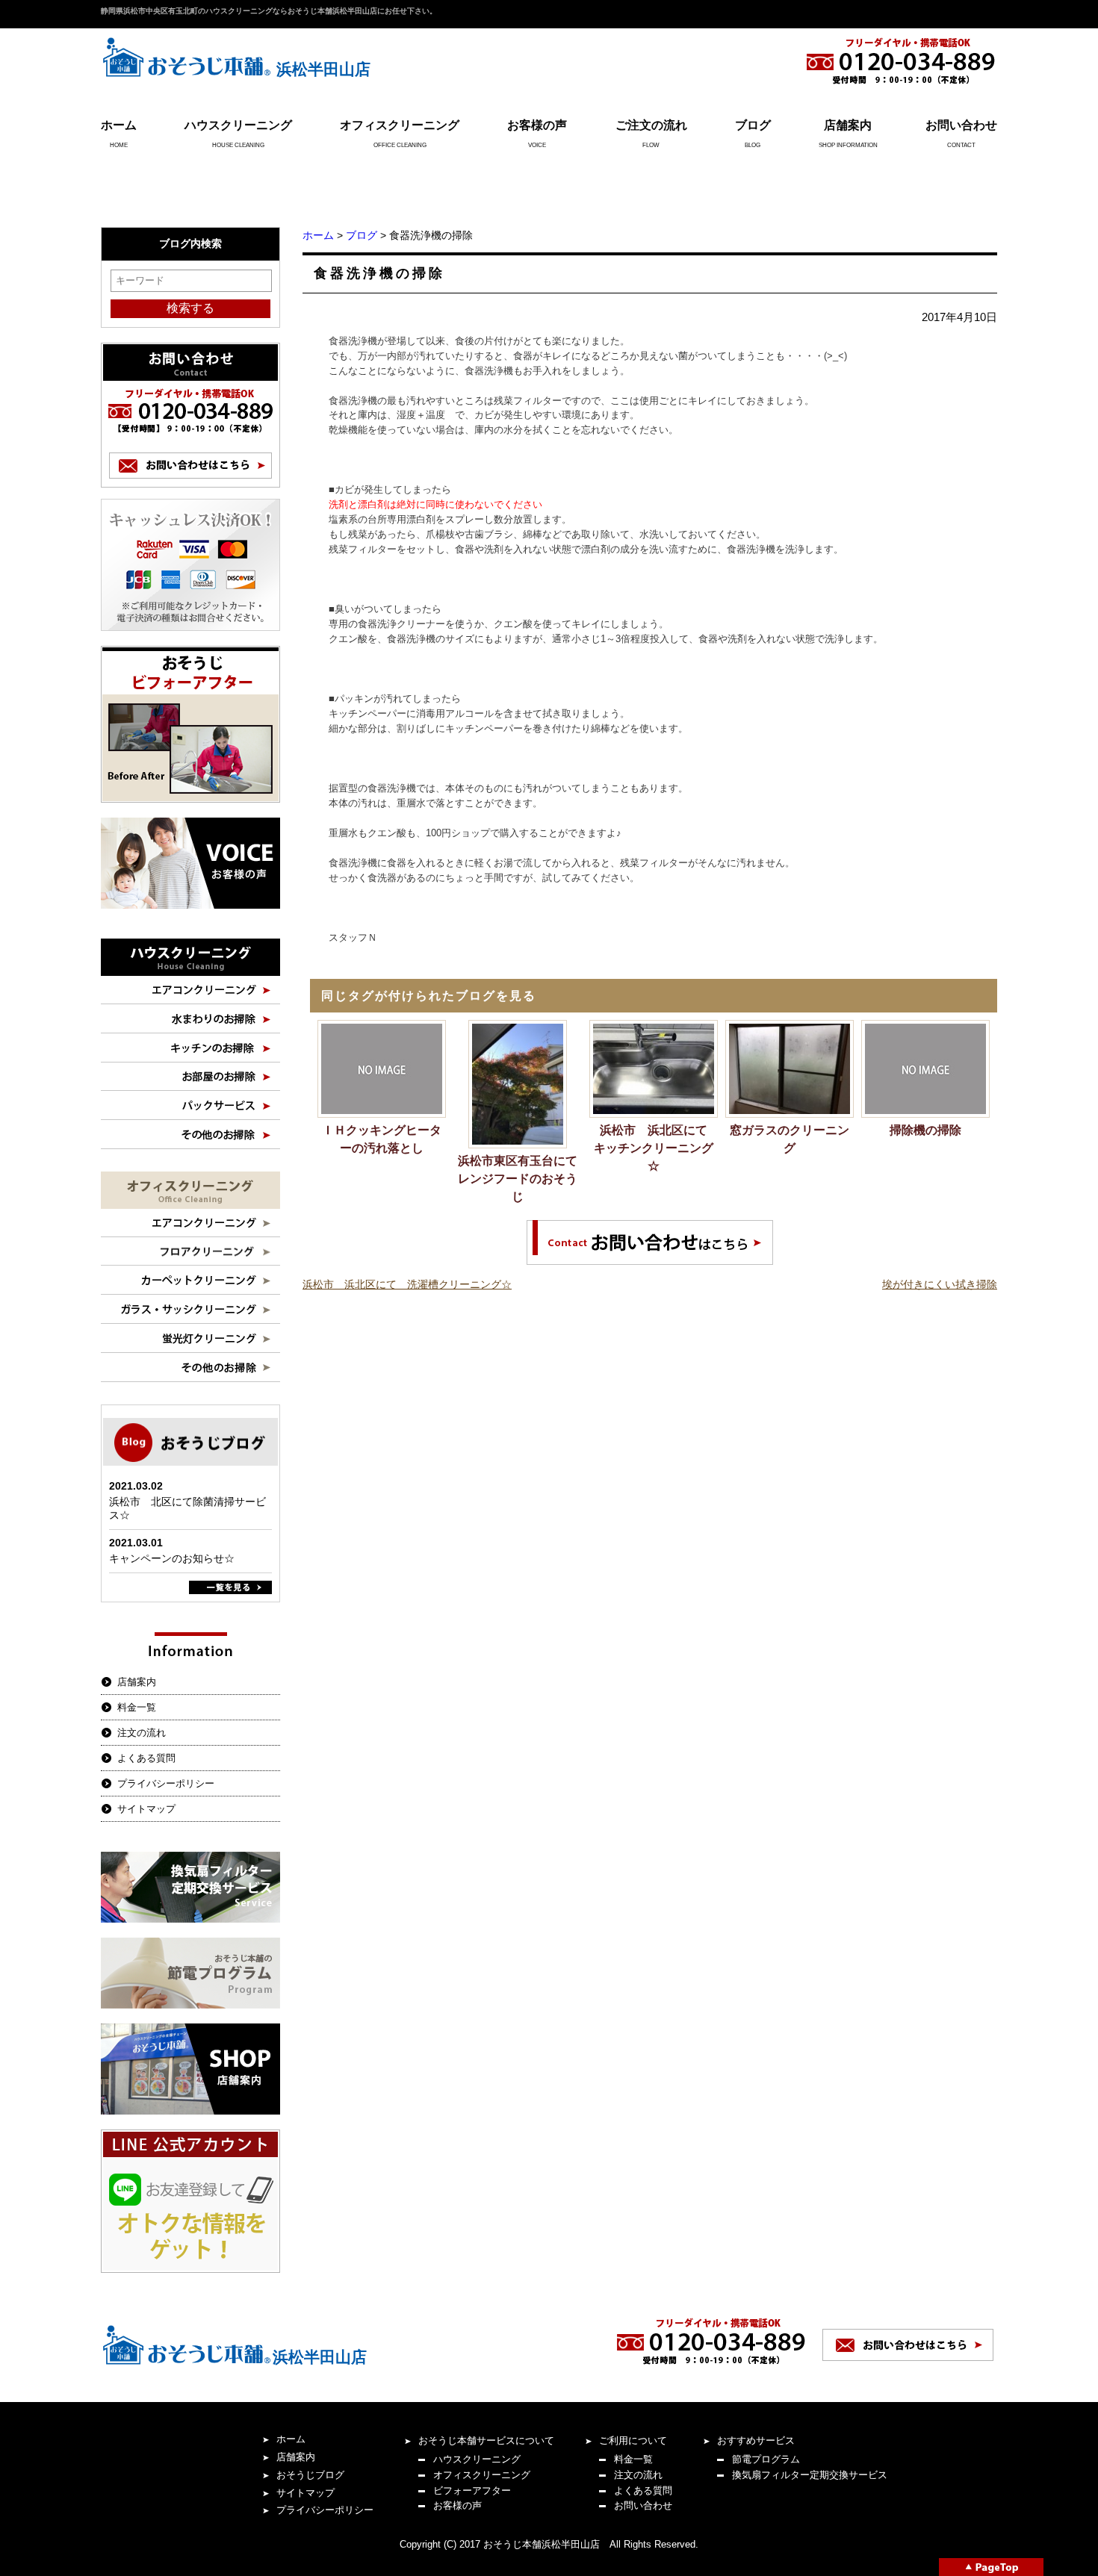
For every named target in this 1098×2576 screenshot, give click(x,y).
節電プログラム (766, 2459)
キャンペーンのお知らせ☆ (172, 1558)
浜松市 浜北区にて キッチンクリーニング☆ (656, 1148)
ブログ (753, 125)
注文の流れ (142, 1733)
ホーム (119, 125)
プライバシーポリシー (166, 1783)
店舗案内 (848, 125)
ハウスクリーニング (238, 125)
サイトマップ (146, 1809)
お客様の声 (537, 125)
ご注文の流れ (651, 125)
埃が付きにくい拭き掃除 (940, 1284)
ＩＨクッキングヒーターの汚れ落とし (382, 1139)
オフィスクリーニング (400, 125)
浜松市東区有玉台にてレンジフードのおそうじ (518, 1179)
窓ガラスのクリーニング (790, 1139)
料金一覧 (137, 1707)
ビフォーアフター (472, 2491)
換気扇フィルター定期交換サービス (810, 2475)
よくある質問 (146, 1758)
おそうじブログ (310, 2475)
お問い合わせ (961, 125)
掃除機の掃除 (925, 1130)
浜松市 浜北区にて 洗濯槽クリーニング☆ (407, 1284)
